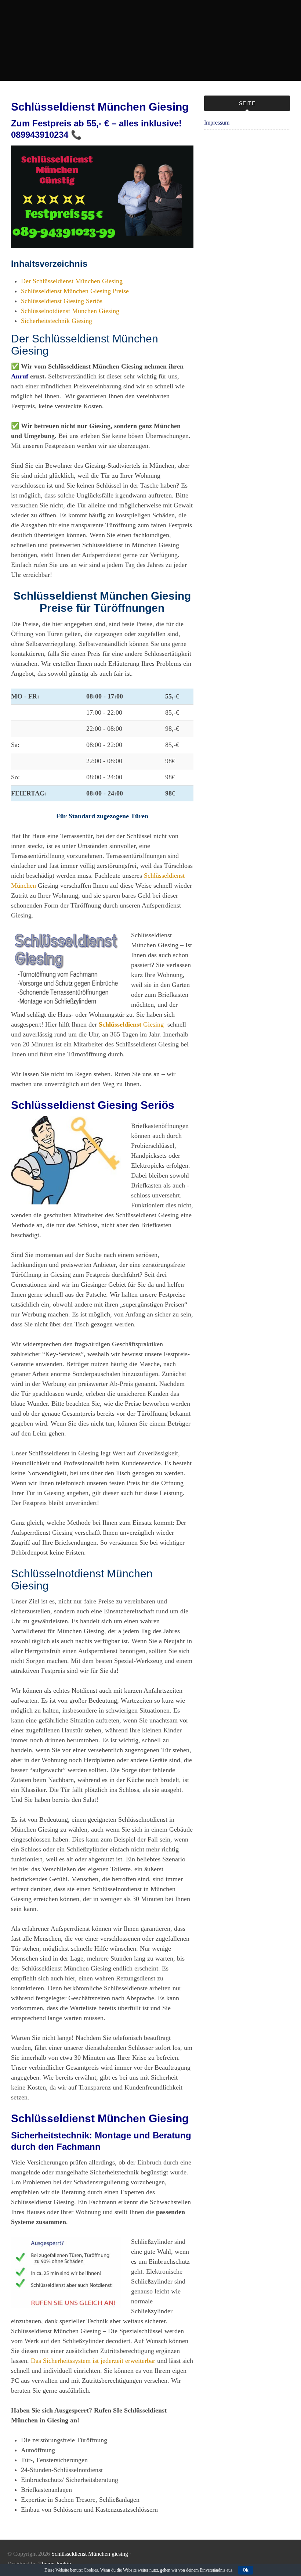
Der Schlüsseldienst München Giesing (72, 281)
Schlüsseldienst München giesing (90, 2554)
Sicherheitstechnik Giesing (57, 321)
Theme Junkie (55, 2564)
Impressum (217, 123)
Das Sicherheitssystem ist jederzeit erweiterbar (93, 2361)
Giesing (131, 1024)
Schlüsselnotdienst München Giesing (70, 311)
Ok (246, 2570)
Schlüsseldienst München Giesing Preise (75, 291)
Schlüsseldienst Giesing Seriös (62, 301)
